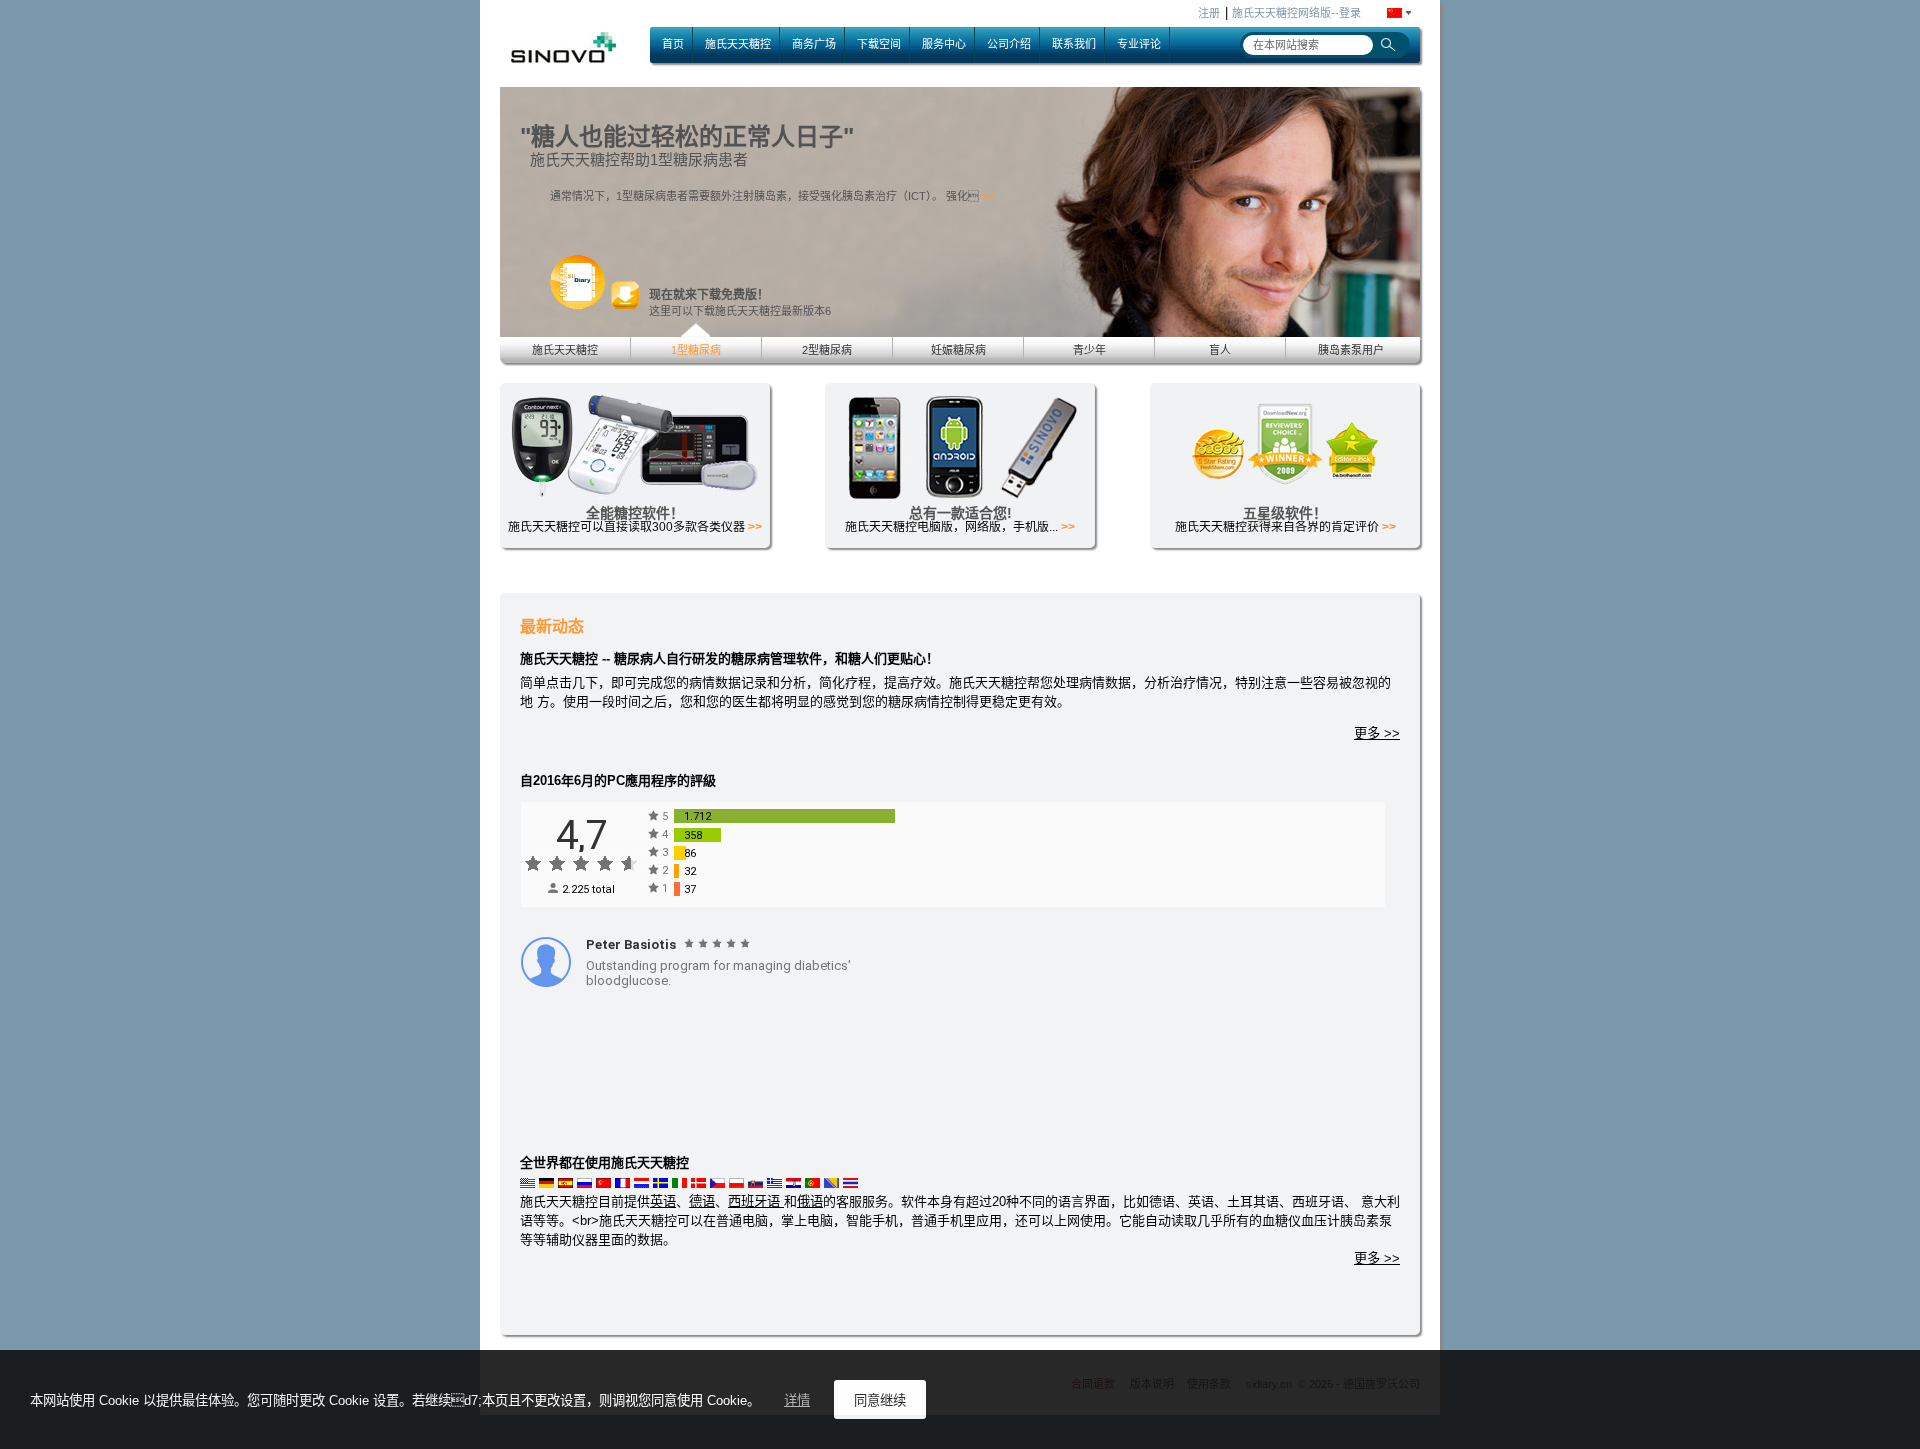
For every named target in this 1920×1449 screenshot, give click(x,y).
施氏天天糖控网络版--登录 (1296, 13)
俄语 (810, 1201)
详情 (797, 1400)
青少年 (1089, 350)
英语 (663, 1201)
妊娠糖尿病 (958, 350)
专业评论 (1139, 44)
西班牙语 (756, 1201)
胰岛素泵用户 (1351, 350)
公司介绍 (1009, 44)
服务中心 (944, 44)
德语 (702, 1201)
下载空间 (879, 44)
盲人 (1220, 350)
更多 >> (1377, 733)
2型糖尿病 (827, 350)
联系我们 (1074, 44)
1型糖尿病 (696, 350)
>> (988, 196)
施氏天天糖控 (738, 44)
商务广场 (814, 44)
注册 (1209, 13)
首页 (673, 44)
